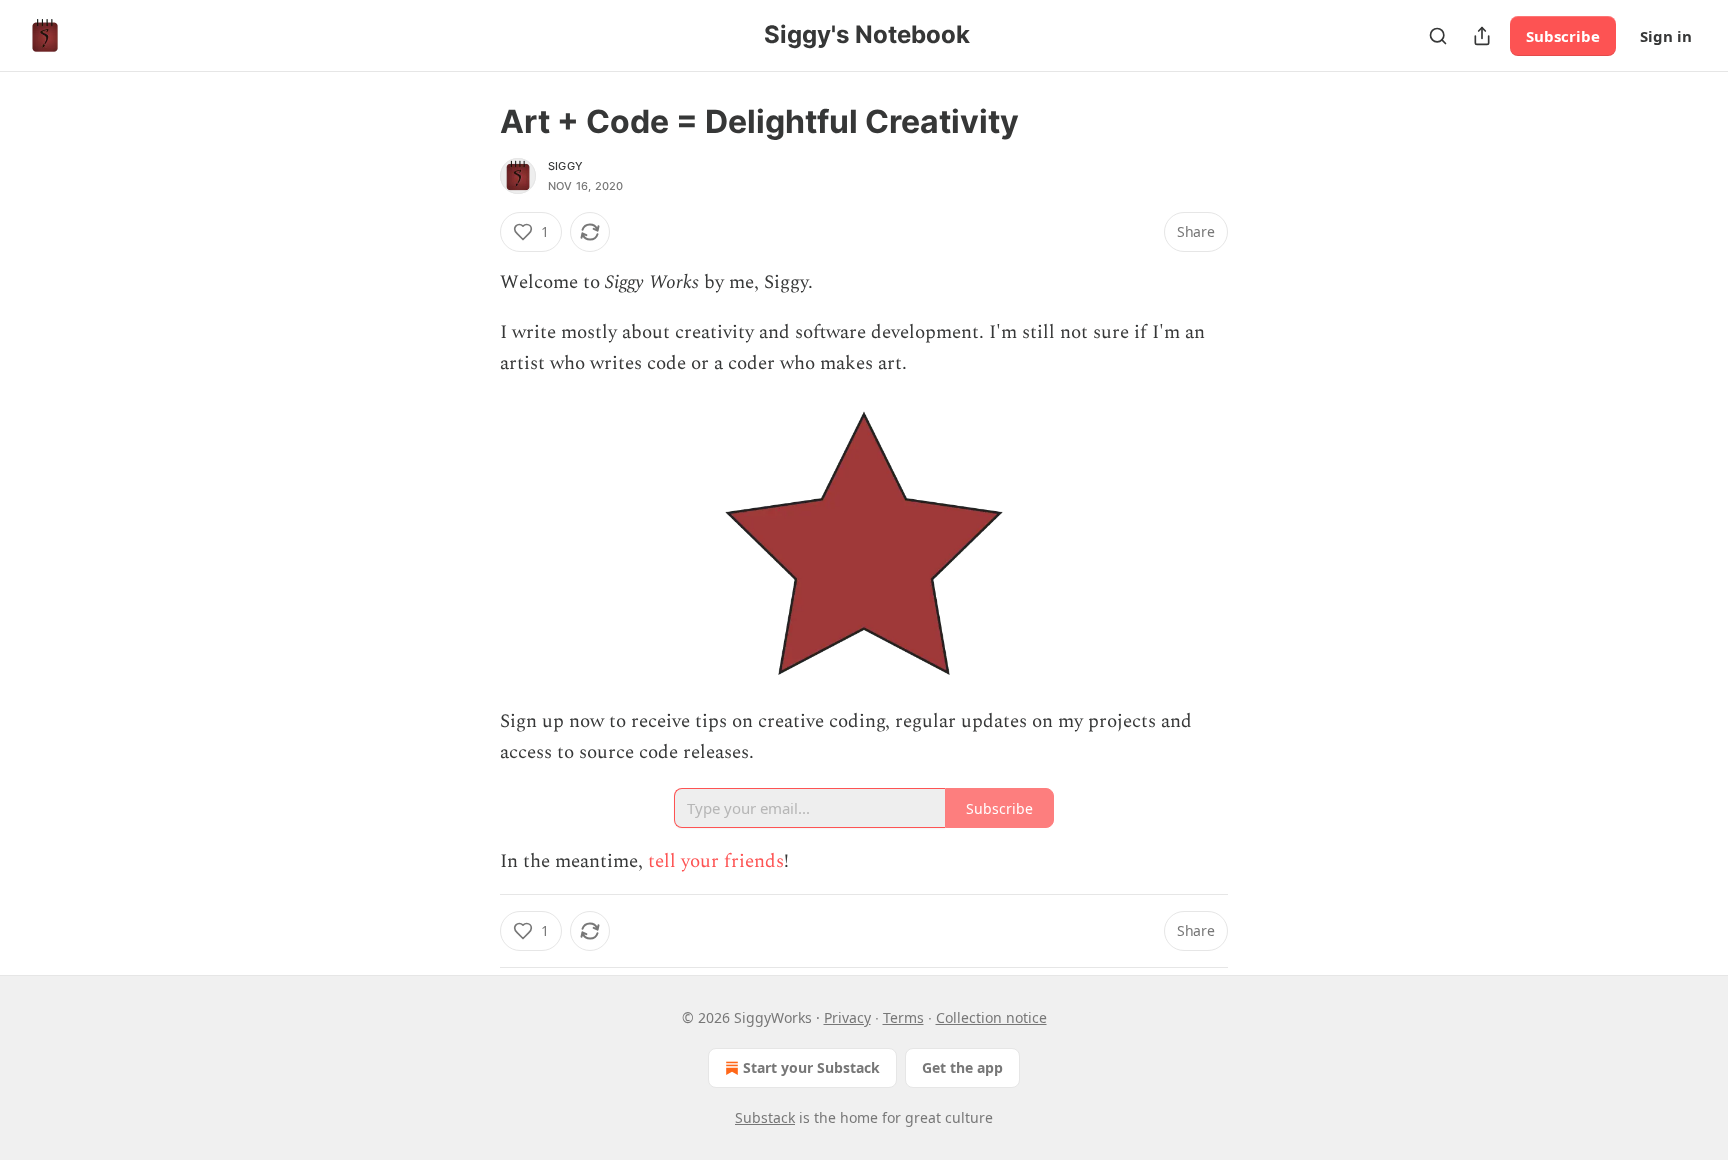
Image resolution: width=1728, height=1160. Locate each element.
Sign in (1666, 36)
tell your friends (716, 861)
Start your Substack (811, 1067)
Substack (765, 1117)
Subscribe (1563, 36)
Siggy (565, 166)
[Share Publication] (1482, 36)
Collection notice (991, 1017)
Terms (903, 1017)
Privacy (847, 1017)
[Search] (1438, 36)
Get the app (962, 1067)
